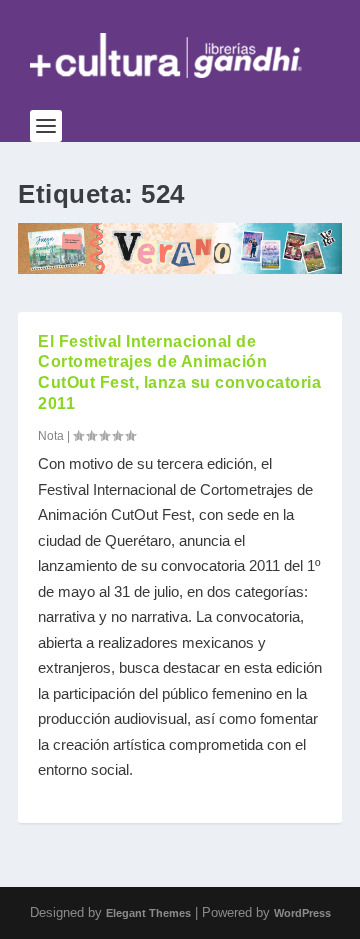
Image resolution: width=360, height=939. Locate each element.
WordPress (302, 913)
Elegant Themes (148, 913)
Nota (51, 436)
